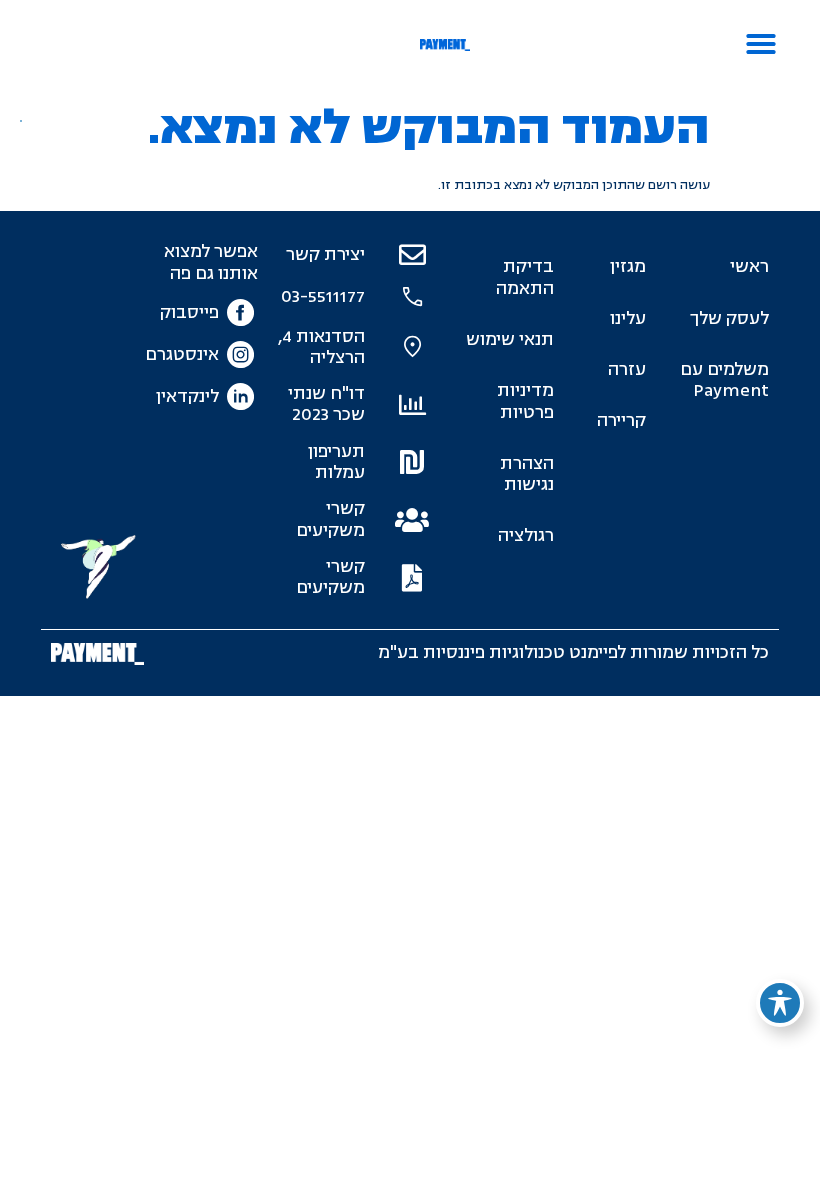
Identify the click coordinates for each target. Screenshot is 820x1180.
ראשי (749, 266)
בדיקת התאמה (524, 277)
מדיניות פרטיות (525, 401)
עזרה (627, 369)
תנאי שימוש (509, 339)
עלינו (628, 318)
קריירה (621, 420)
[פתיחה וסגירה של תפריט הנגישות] (780, 1003)
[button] (761, 44)
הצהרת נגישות (526, 474)
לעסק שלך (729, 318)
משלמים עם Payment (724, 380)
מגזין (628, 266)
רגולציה (525, 535)
